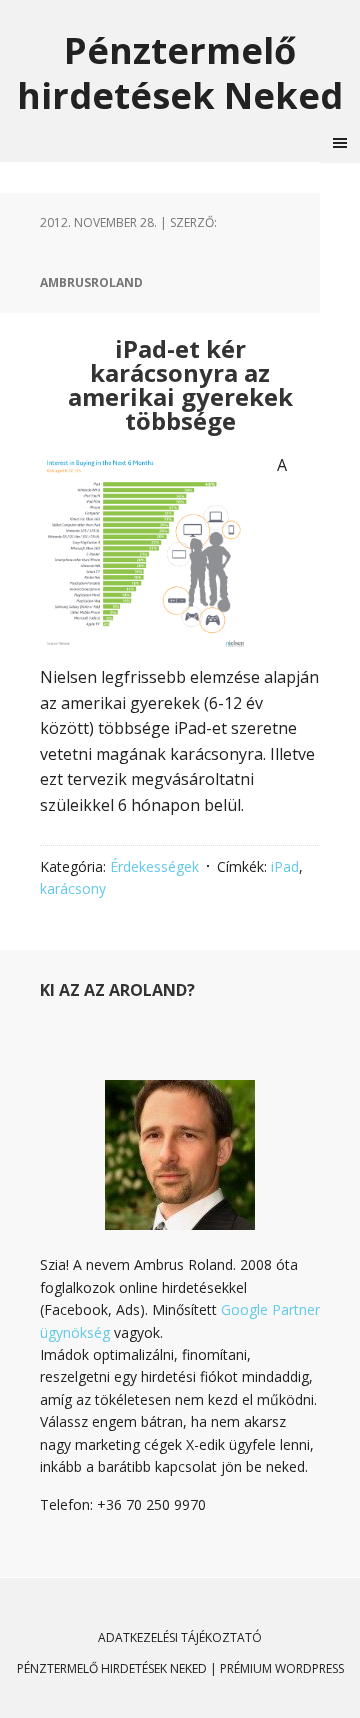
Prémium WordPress (282, 1668)
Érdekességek (154, 866)
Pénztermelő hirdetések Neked (180, 72)
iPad (285, 866)
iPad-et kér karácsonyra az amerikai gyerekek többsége (180, 384)
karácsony (73, 888)
